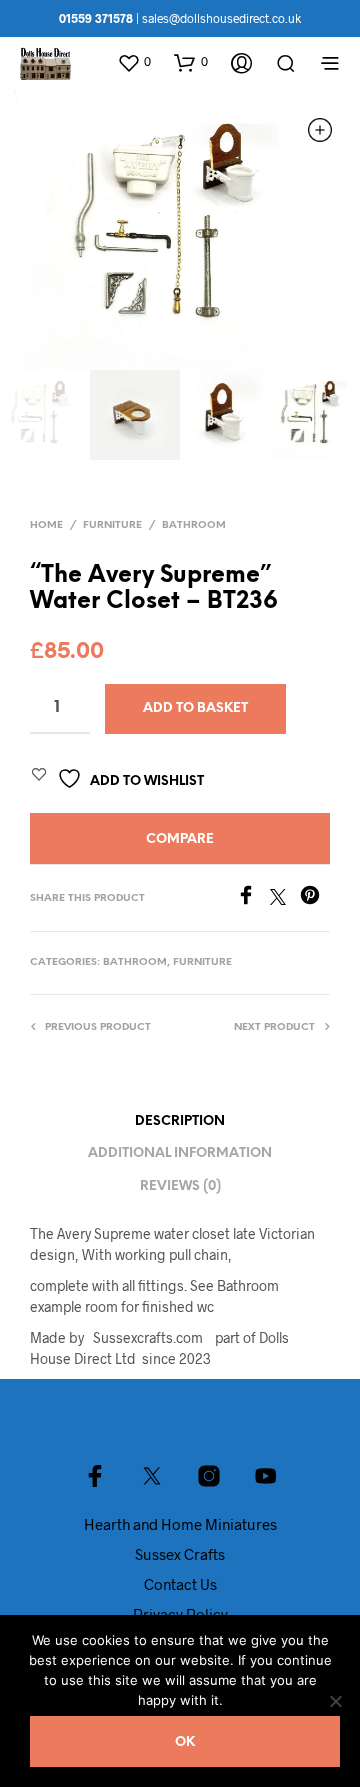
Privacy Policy (180, 1614)
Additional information (180, 1153)
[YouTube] (266, 1476)
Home (46, 525)
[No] (335, 1701)
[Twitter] (285, 898)
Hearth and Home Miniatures (180, 1524)
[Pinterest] (315, 898)
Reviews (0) (180, 1186)
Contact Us (180, 1584)
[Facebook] (253, 898)
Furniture (112, 525)
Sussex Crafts (180, 1554)
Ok (185, 1742)
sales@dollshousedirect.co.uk (221, 18)
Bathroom (194, 525)
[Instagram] (209, 1476)
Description (180, 1121)
